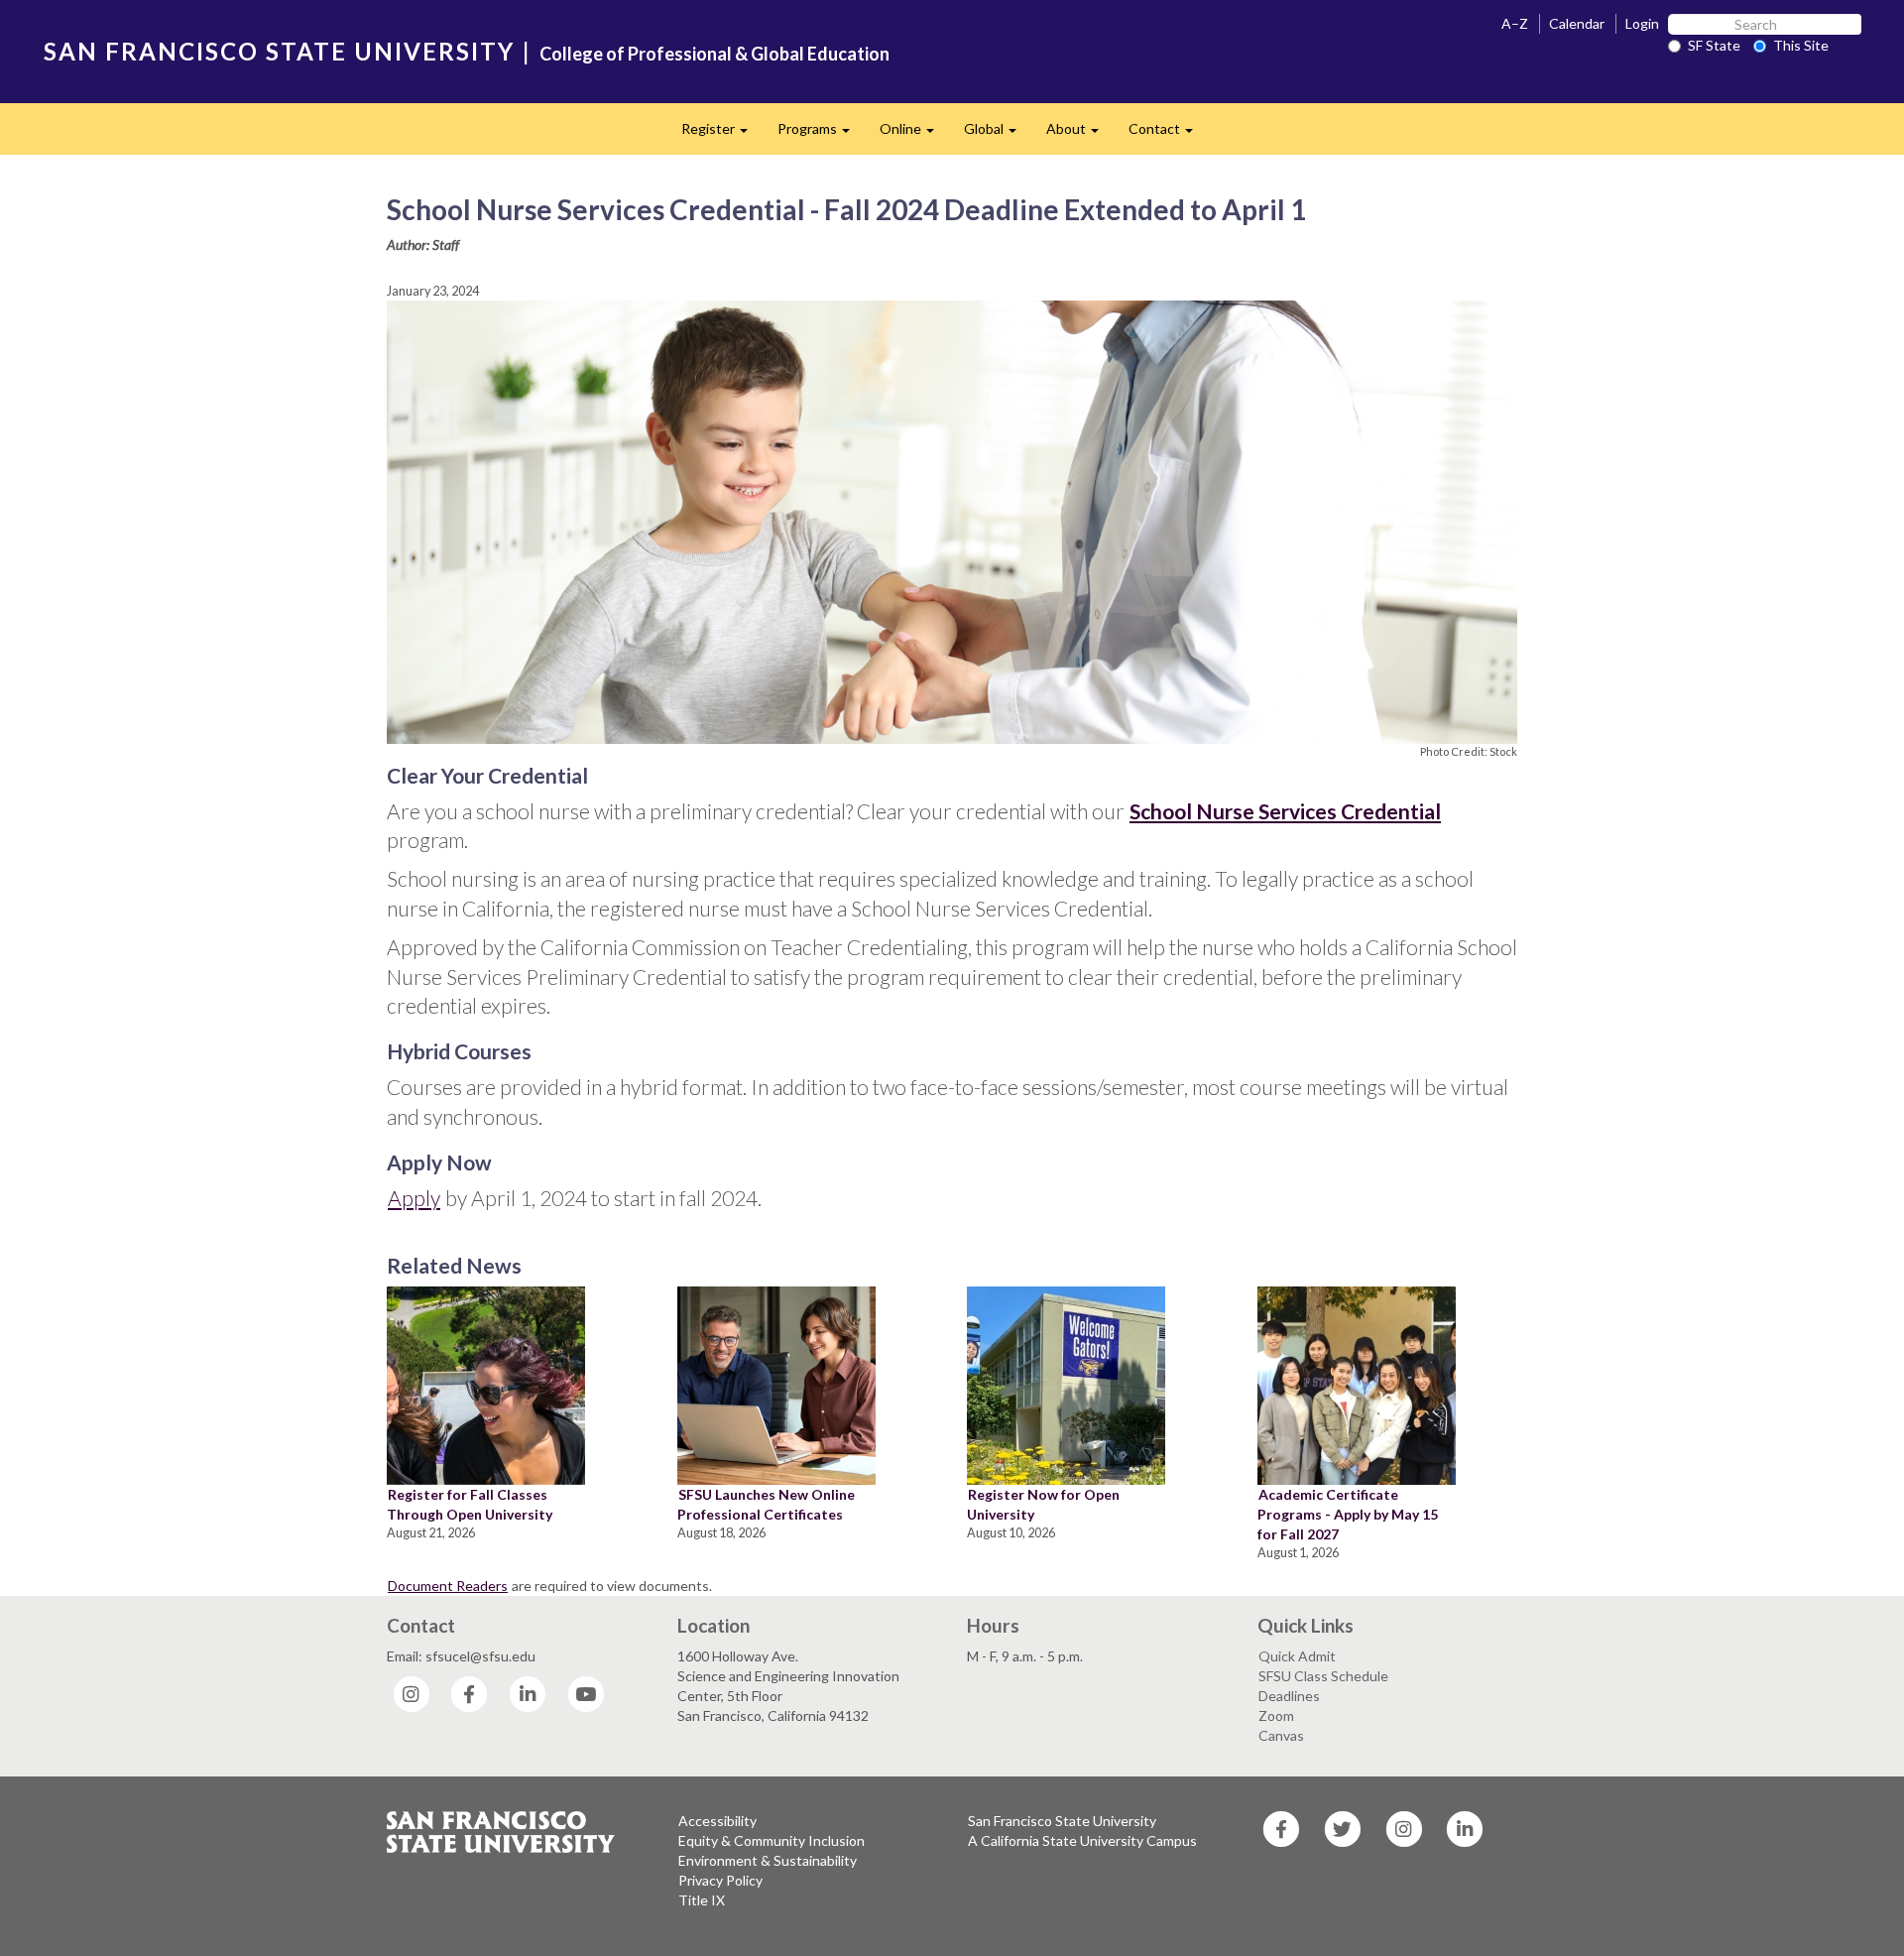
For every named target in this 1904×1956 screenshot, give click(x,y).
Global (998, 134)
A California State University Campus (1082, 1840)
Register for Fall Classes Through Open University (470, 1504)
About (1080, 134)
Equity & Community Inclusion (772, 1840)
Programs (821, 134)
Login (1642, 23)
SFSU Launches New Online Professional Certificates (766, 1504)
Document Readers (448, 1586)
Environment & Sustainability (768, 1860)
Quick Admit (1297, 1656)
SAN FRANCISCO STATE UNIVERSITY (279, 51)
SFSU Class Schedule (1323, 1676)
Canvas (1281, 1735)
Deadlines (1289, 1696)
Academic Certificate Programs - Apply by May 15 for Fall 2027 (1348, 1514)
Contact (1168, 134)
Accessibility (717, 1821)
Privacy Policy (720, 1880)
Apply (414, 1198)
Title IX (702, 1900)
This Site (1801, 45)
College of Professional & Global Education (714, 54)
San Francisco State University (1062, 1821)
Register (722, 134)
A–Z (1515, 23)
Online (914, 134)
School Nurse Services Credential (1285, 811)
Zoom (1276, 1715)
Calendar (1577, 23)
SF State (1714, 45)
